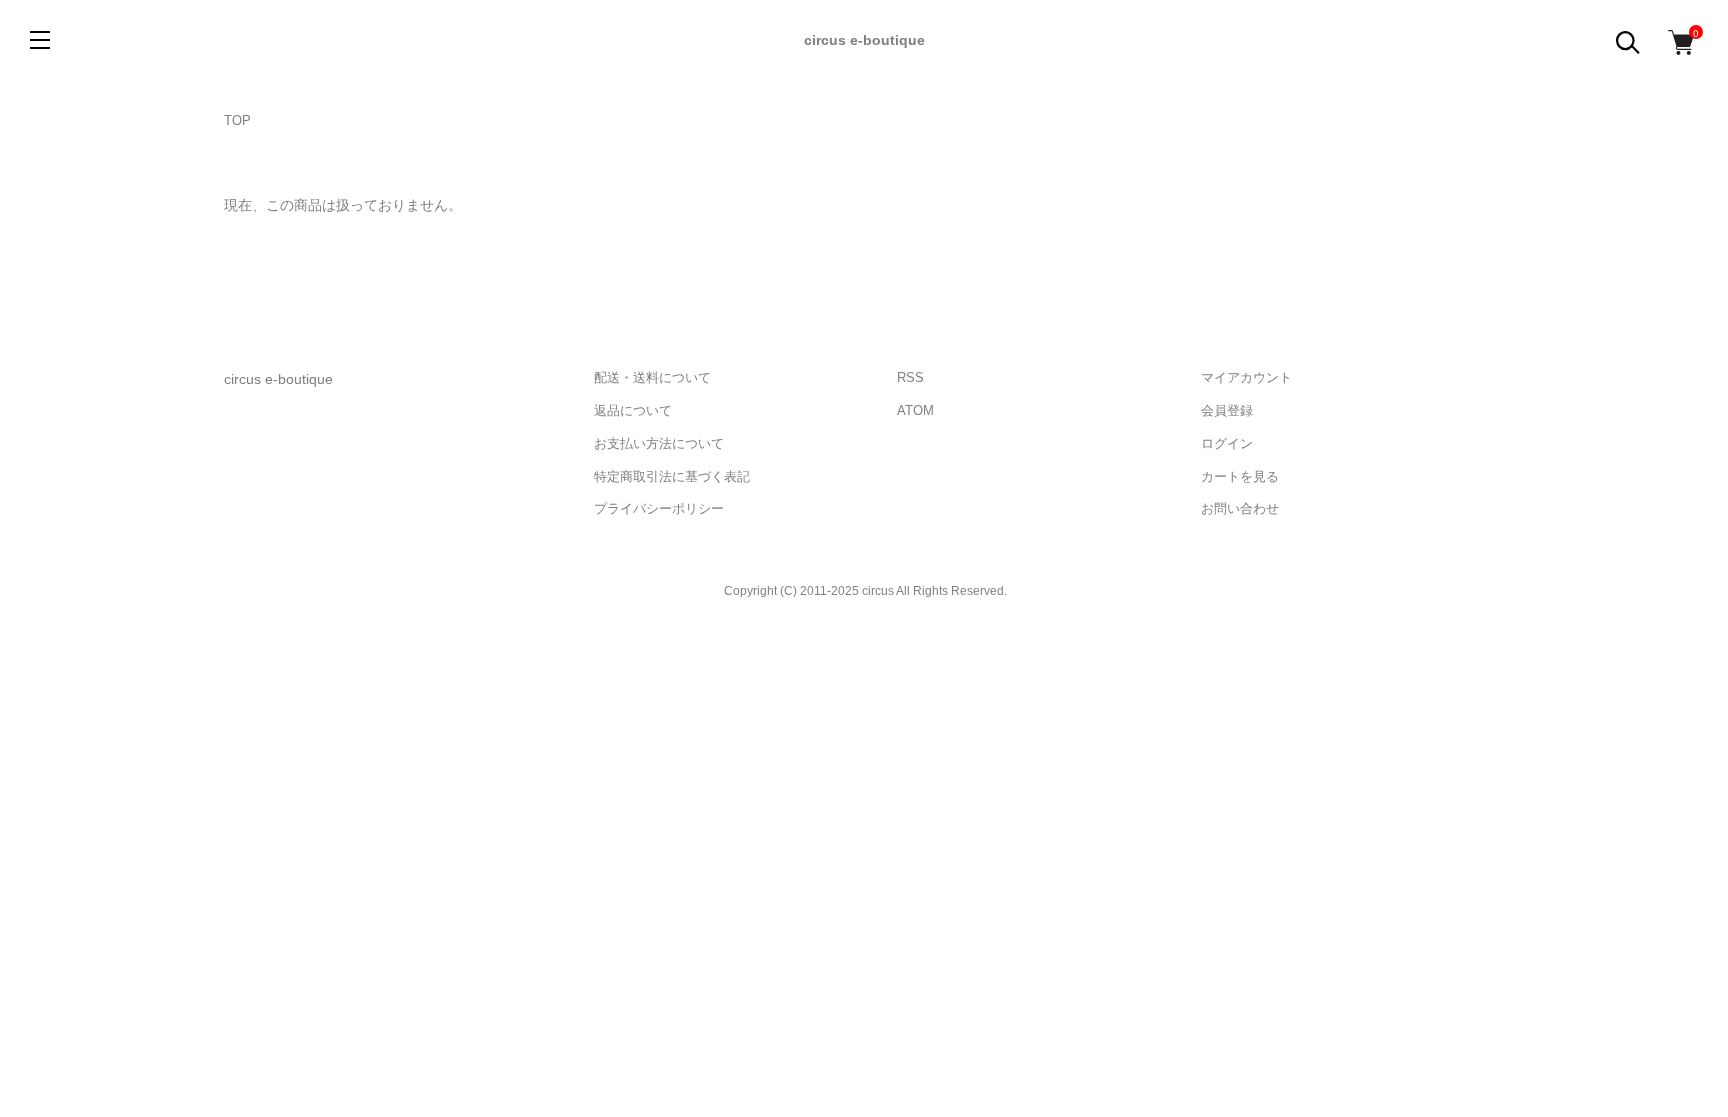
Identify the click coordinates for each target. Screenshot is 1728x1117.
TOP (237, 120)
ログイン (1227, 443)
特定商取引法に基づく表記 (672, 476)
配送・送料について (652, 377)
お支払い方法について (659, 443)
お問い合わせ (1240, 508)
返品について (633, 410)
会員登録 (1227, 410)
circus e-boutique (864, 40)
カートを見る (1240, 476)
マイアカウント (1246, 377)
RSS (910, 377)
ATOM (915, 410)
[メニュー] (40, 40)
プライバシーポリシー (659, 508)
